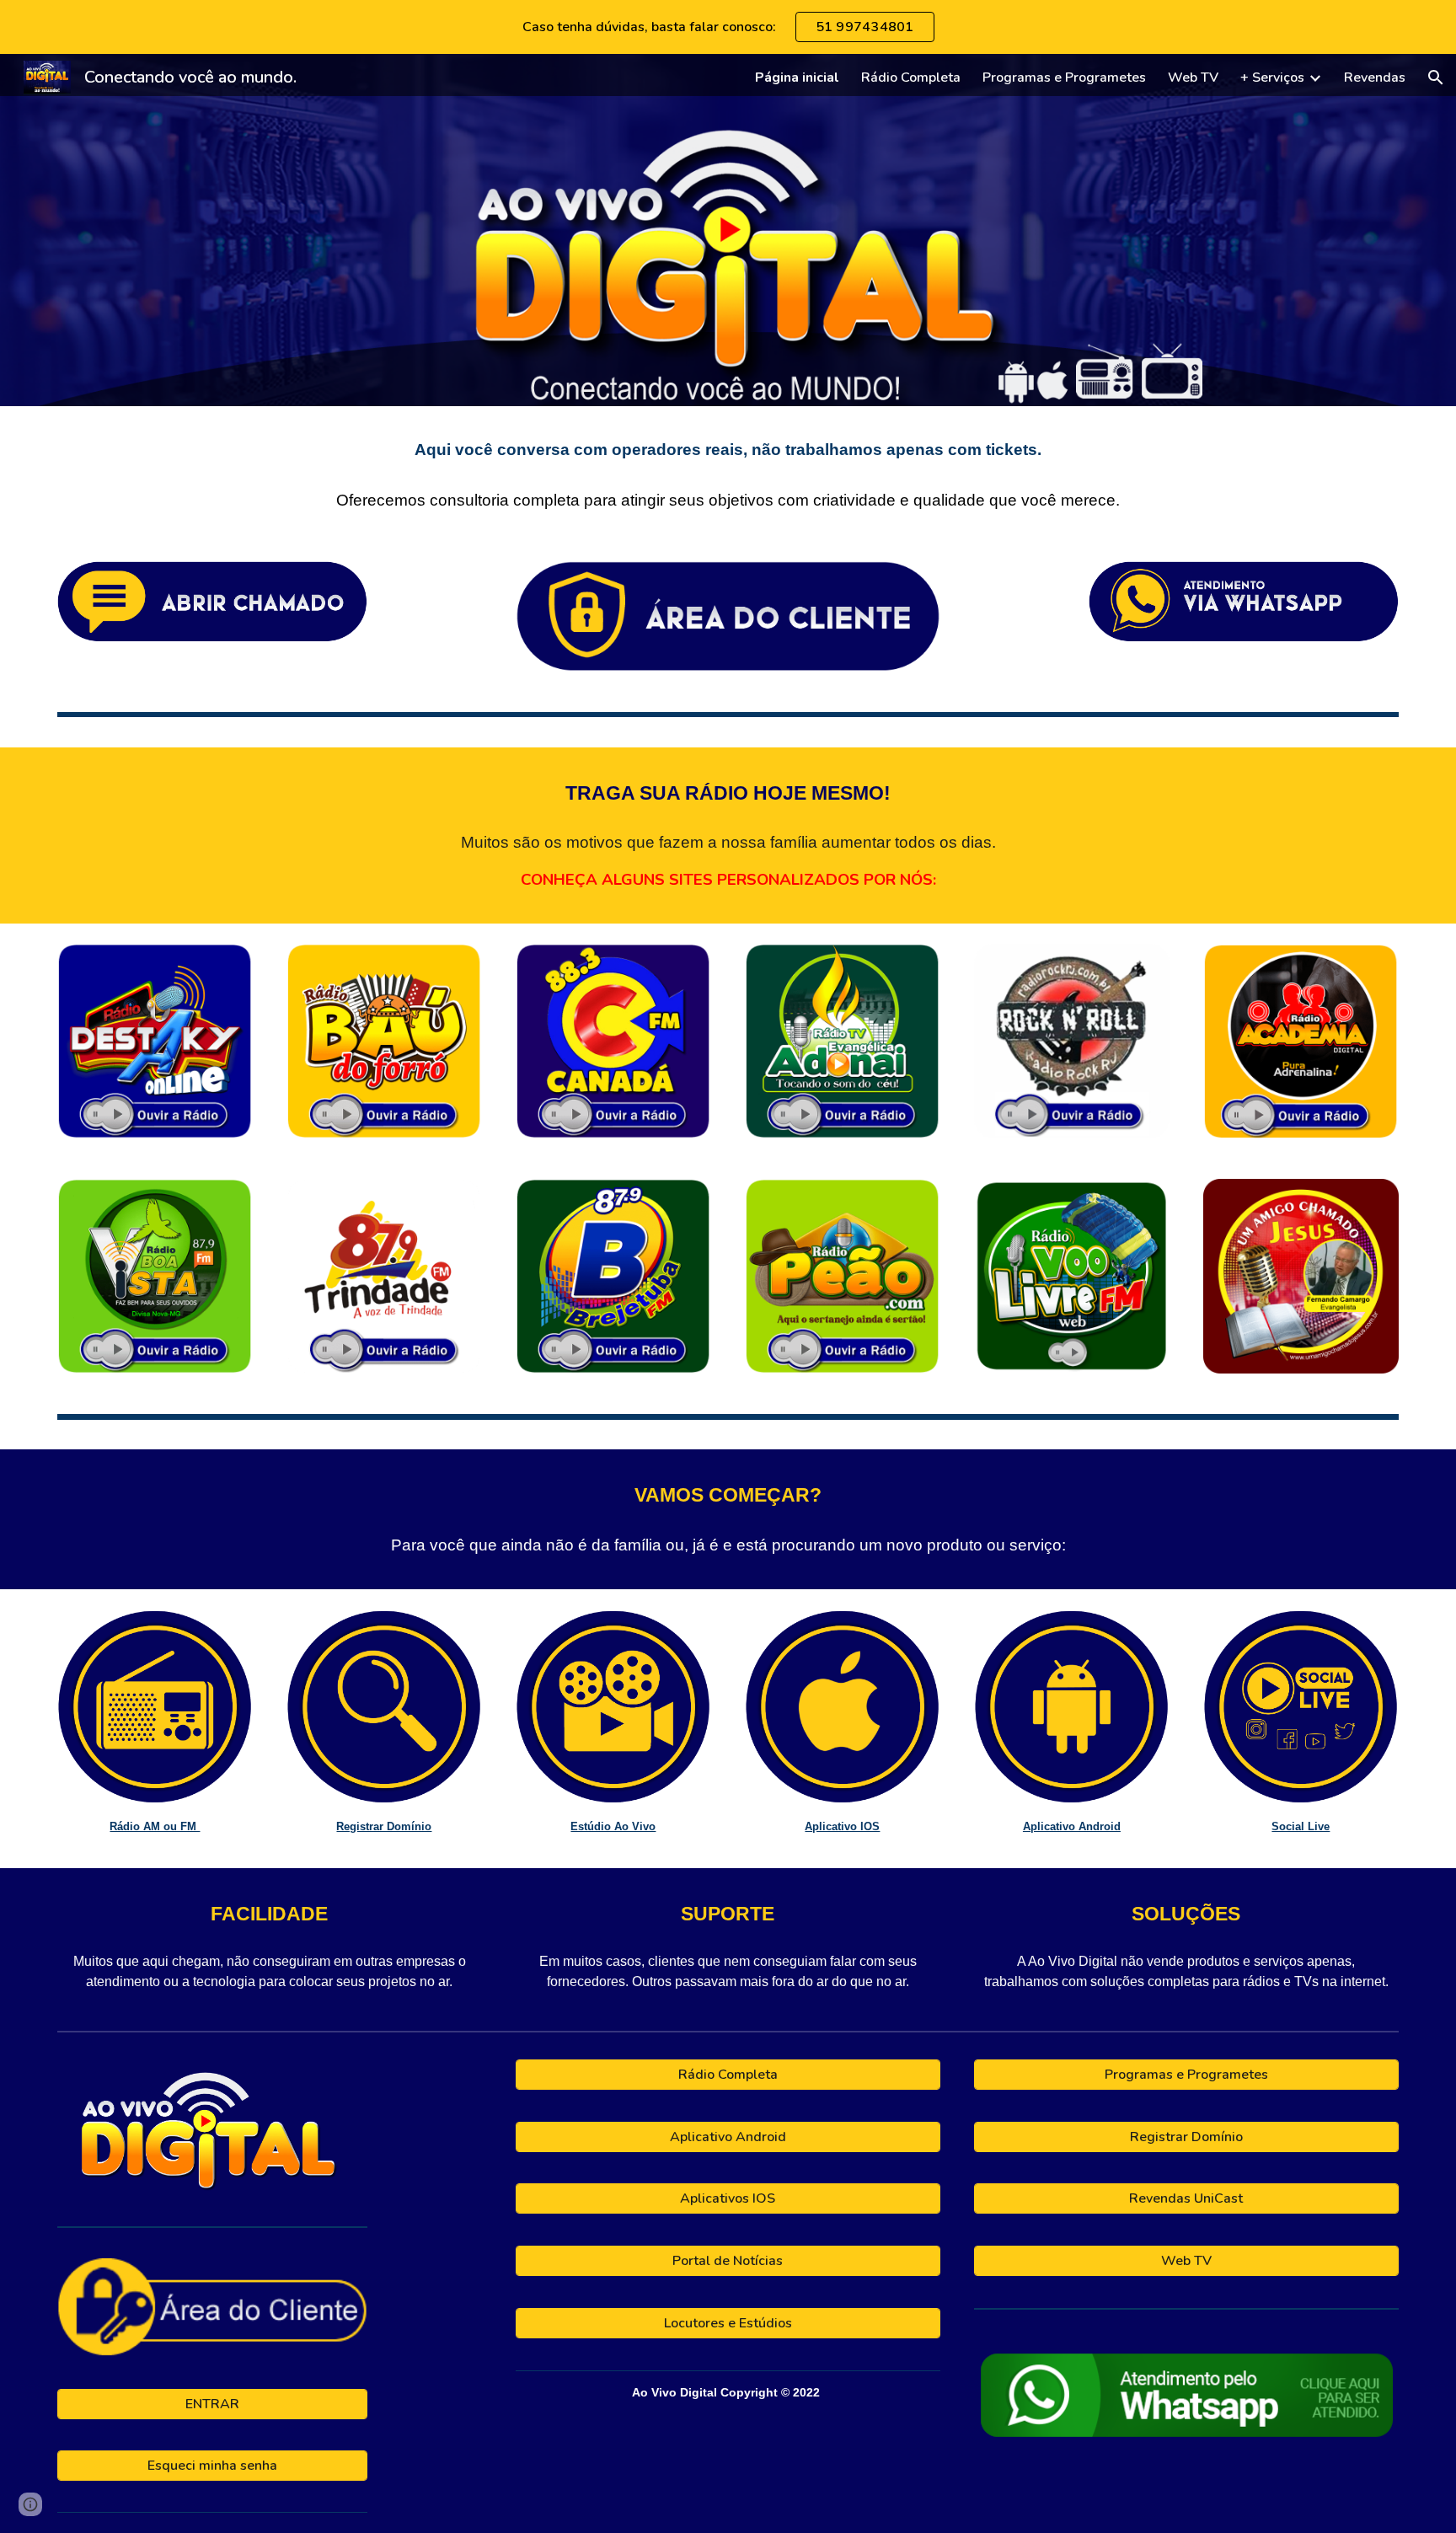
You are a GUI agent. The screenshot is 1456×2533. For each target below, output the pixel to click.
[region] (728, 27)
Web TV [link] (1193, 78)
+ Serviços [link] (1272, 78)
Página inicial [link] (797, 78)
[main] (728, 474)
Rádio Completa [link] (911, 78)
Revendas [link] (1375, 78)
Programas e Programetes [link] (1064, 78)
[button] (1436, 78)
